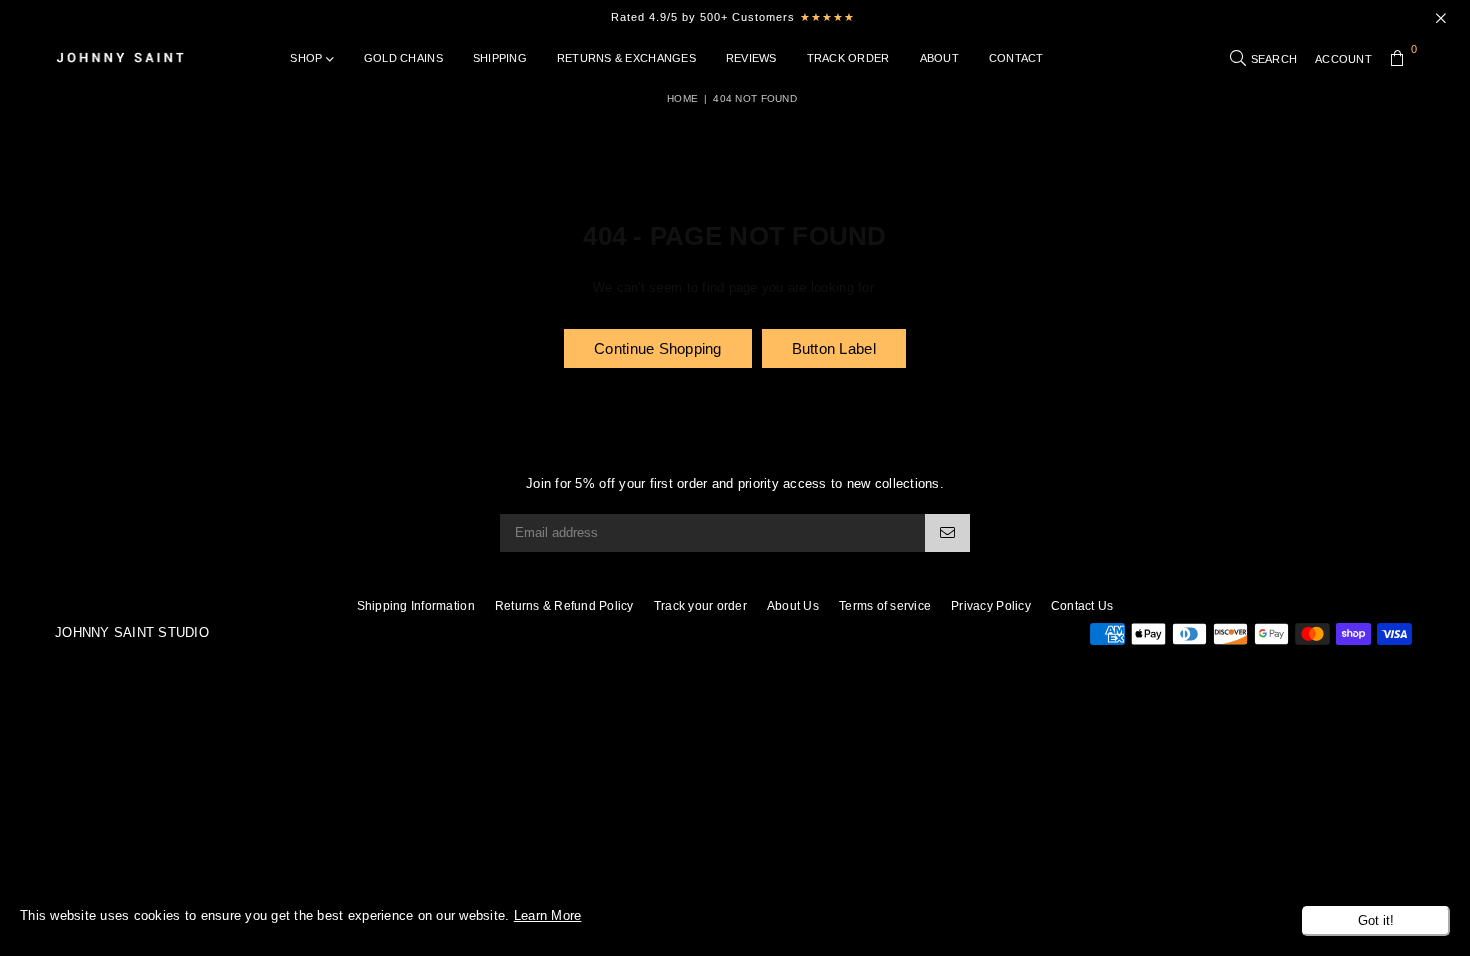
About (939, 58)
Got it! (1376, 920)
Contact (1016, 58)
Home (682, 98)
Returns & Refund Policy (564, 606)
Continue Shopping (657, 348)
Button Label (834, 348)
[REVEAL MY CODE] (947, 533)
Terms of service (885, 606)
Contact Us (1082, 606)
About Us (793, 606)
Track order (848, 58)
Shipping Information (416, 606)
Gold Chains (403, 58)
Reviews (751, 58)
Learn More (548, 915)
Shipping (500, 58)
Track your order (700, 606)
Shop (307, 58)
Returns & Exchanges (626, 58)
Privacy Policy (991, 606)
